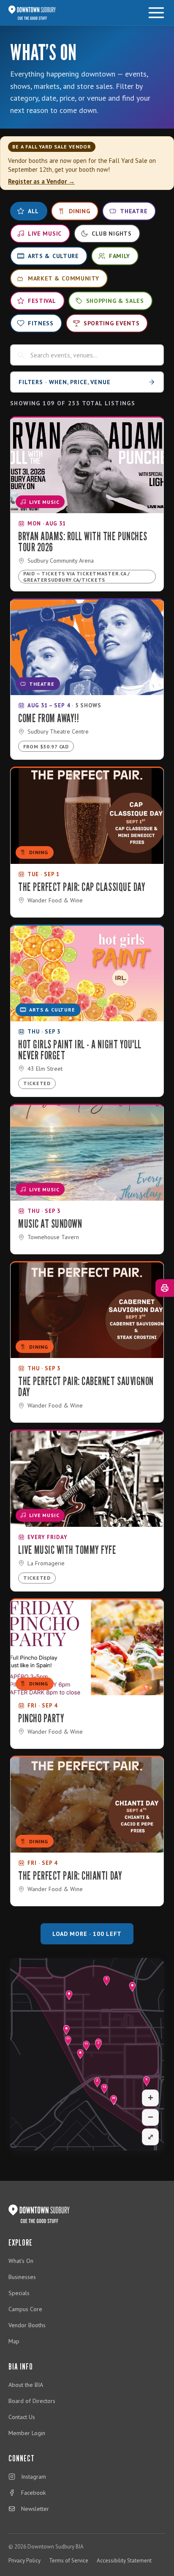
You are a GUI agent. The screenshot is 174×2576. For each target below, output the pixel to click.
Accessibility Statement (124, 2561)
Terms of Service (69, 2561)
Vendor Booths (27, 2325)
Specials (19, 2293)
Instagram (34, 2477)
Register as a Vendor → (41, 181)
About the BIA (26, 2385)
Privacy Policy (24, 2561)
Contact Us (22, 2417)
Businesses (22, 2277)
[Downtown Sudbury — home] (32, 13)
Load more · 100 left (87, 1934)
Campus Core (25, 2309)
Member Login (27, 2433)
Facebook (33, 2493)
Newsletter (35, 2509)
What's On (21, 2261)
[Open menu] (156, 13)
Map (14, 2341)
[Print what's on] (165, 1288)
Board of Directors (32, 2401)
